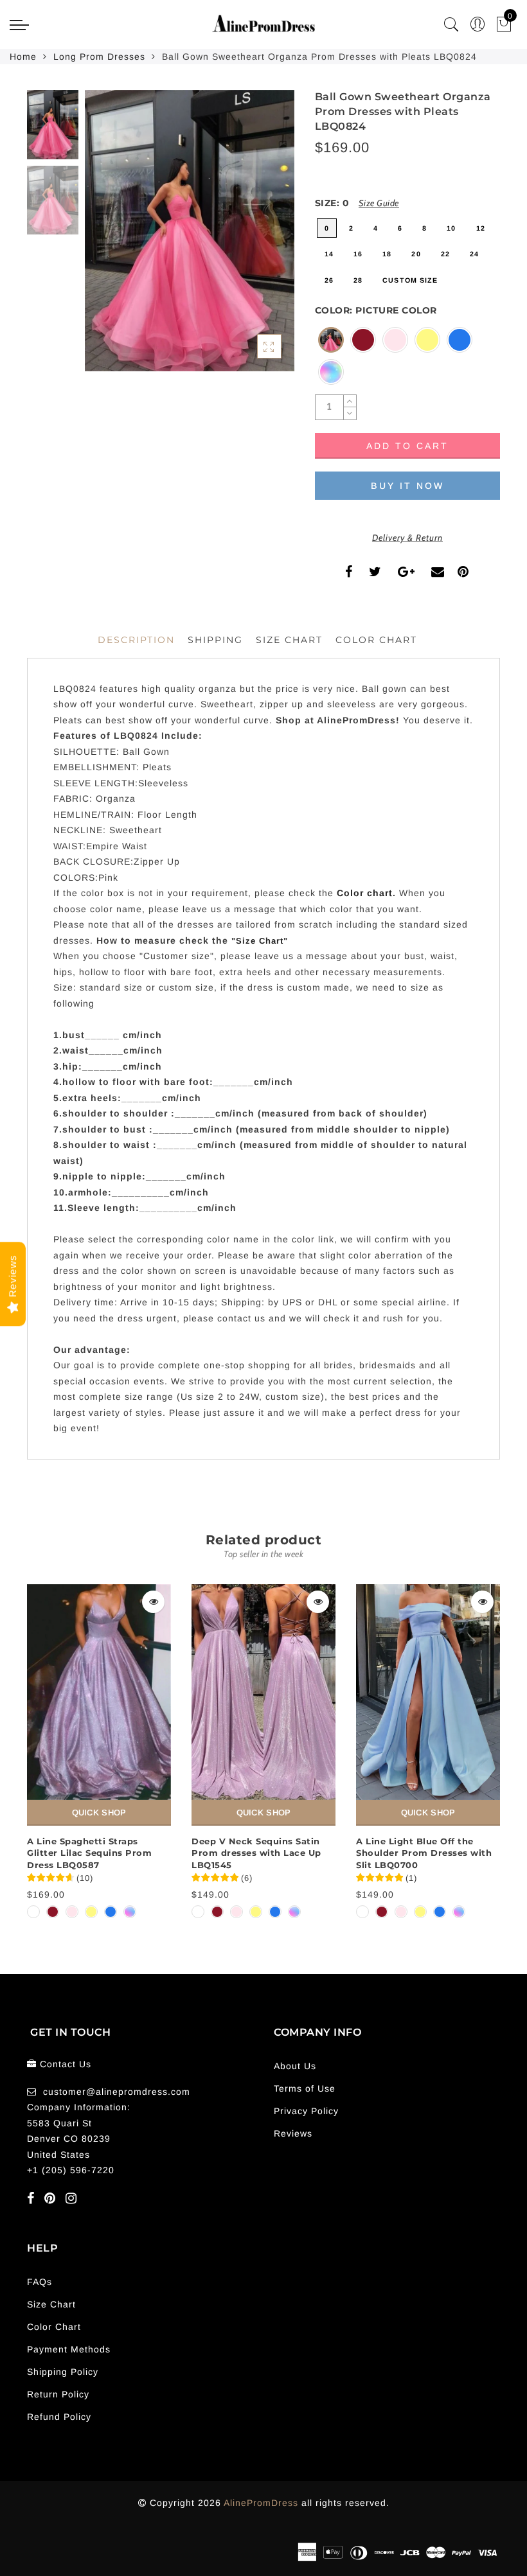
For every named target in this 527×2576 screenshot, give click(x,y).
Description (136, 640)
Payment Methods (69, 2349)
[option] (190, 231)
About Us (295, 2066)
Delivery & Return (407, 538)
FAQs (40, 2282)
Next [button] (255, 238)
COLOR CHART (376, 640)
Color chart (365, 893)
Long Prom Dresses (99, 57)
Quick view (153, 1602)
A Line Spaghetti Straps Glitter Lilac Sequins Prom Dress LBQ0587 (89, 1853)
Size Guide (379, 203)
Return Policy (58, 2394)
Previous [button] (108, 238)
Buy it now (407, 486)
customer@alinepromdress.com (117, 2092)
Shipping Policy (63, 2372)
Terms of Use (305, 2088)
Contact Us (66, 2064)
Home (23, 57)
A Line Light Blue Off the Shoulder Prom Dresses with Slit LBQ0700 (424, 1853)
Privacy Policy (306, 2111)
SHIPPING (215, 640)
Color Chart (54, 2327)
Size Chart (289, 640)
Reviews (293, 2133)
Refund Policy (59, 2417)
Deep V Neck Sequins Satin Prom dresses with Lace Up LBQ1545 (256, 1853)
